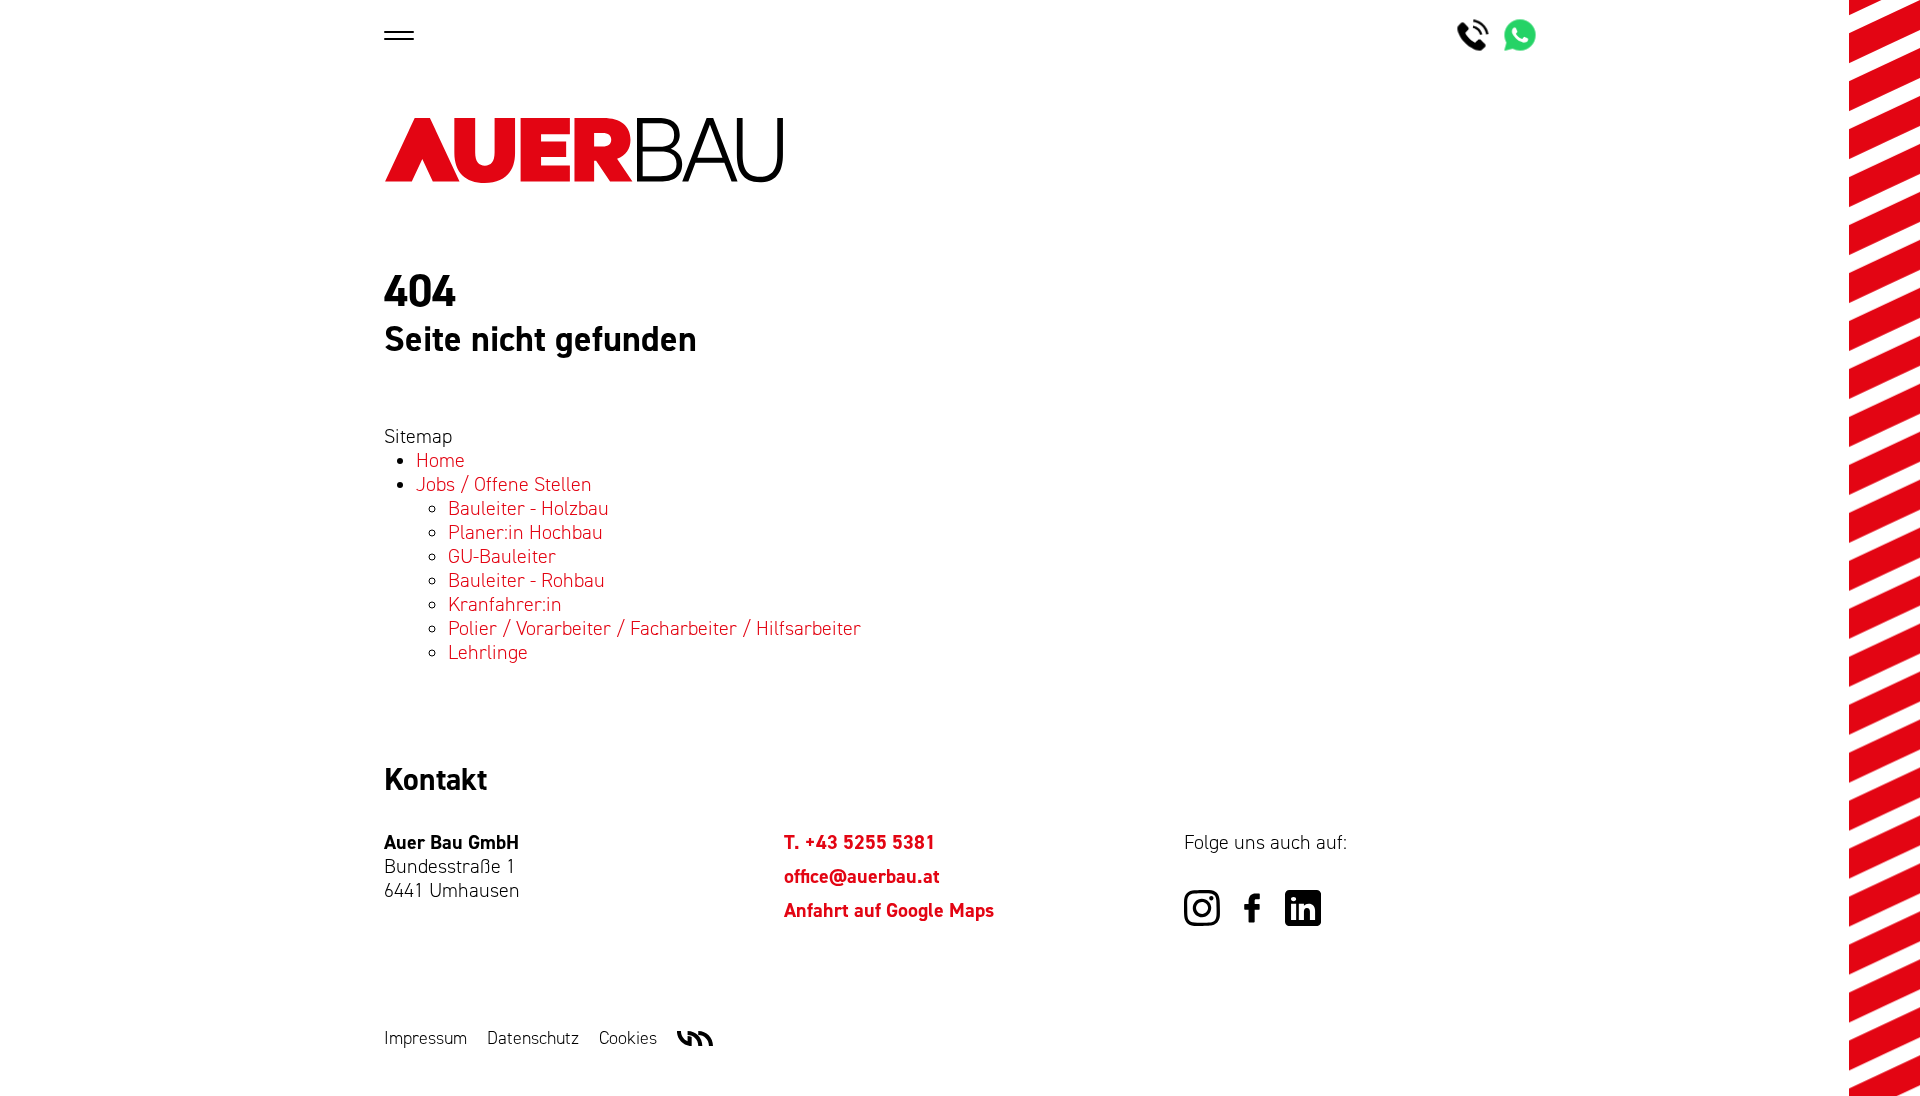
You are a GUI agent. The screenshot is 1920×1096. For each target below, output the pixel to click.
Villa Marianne (695, 1039)
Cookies (628, 1038)
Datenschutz (533, 1038)
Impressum (425, 1038)
